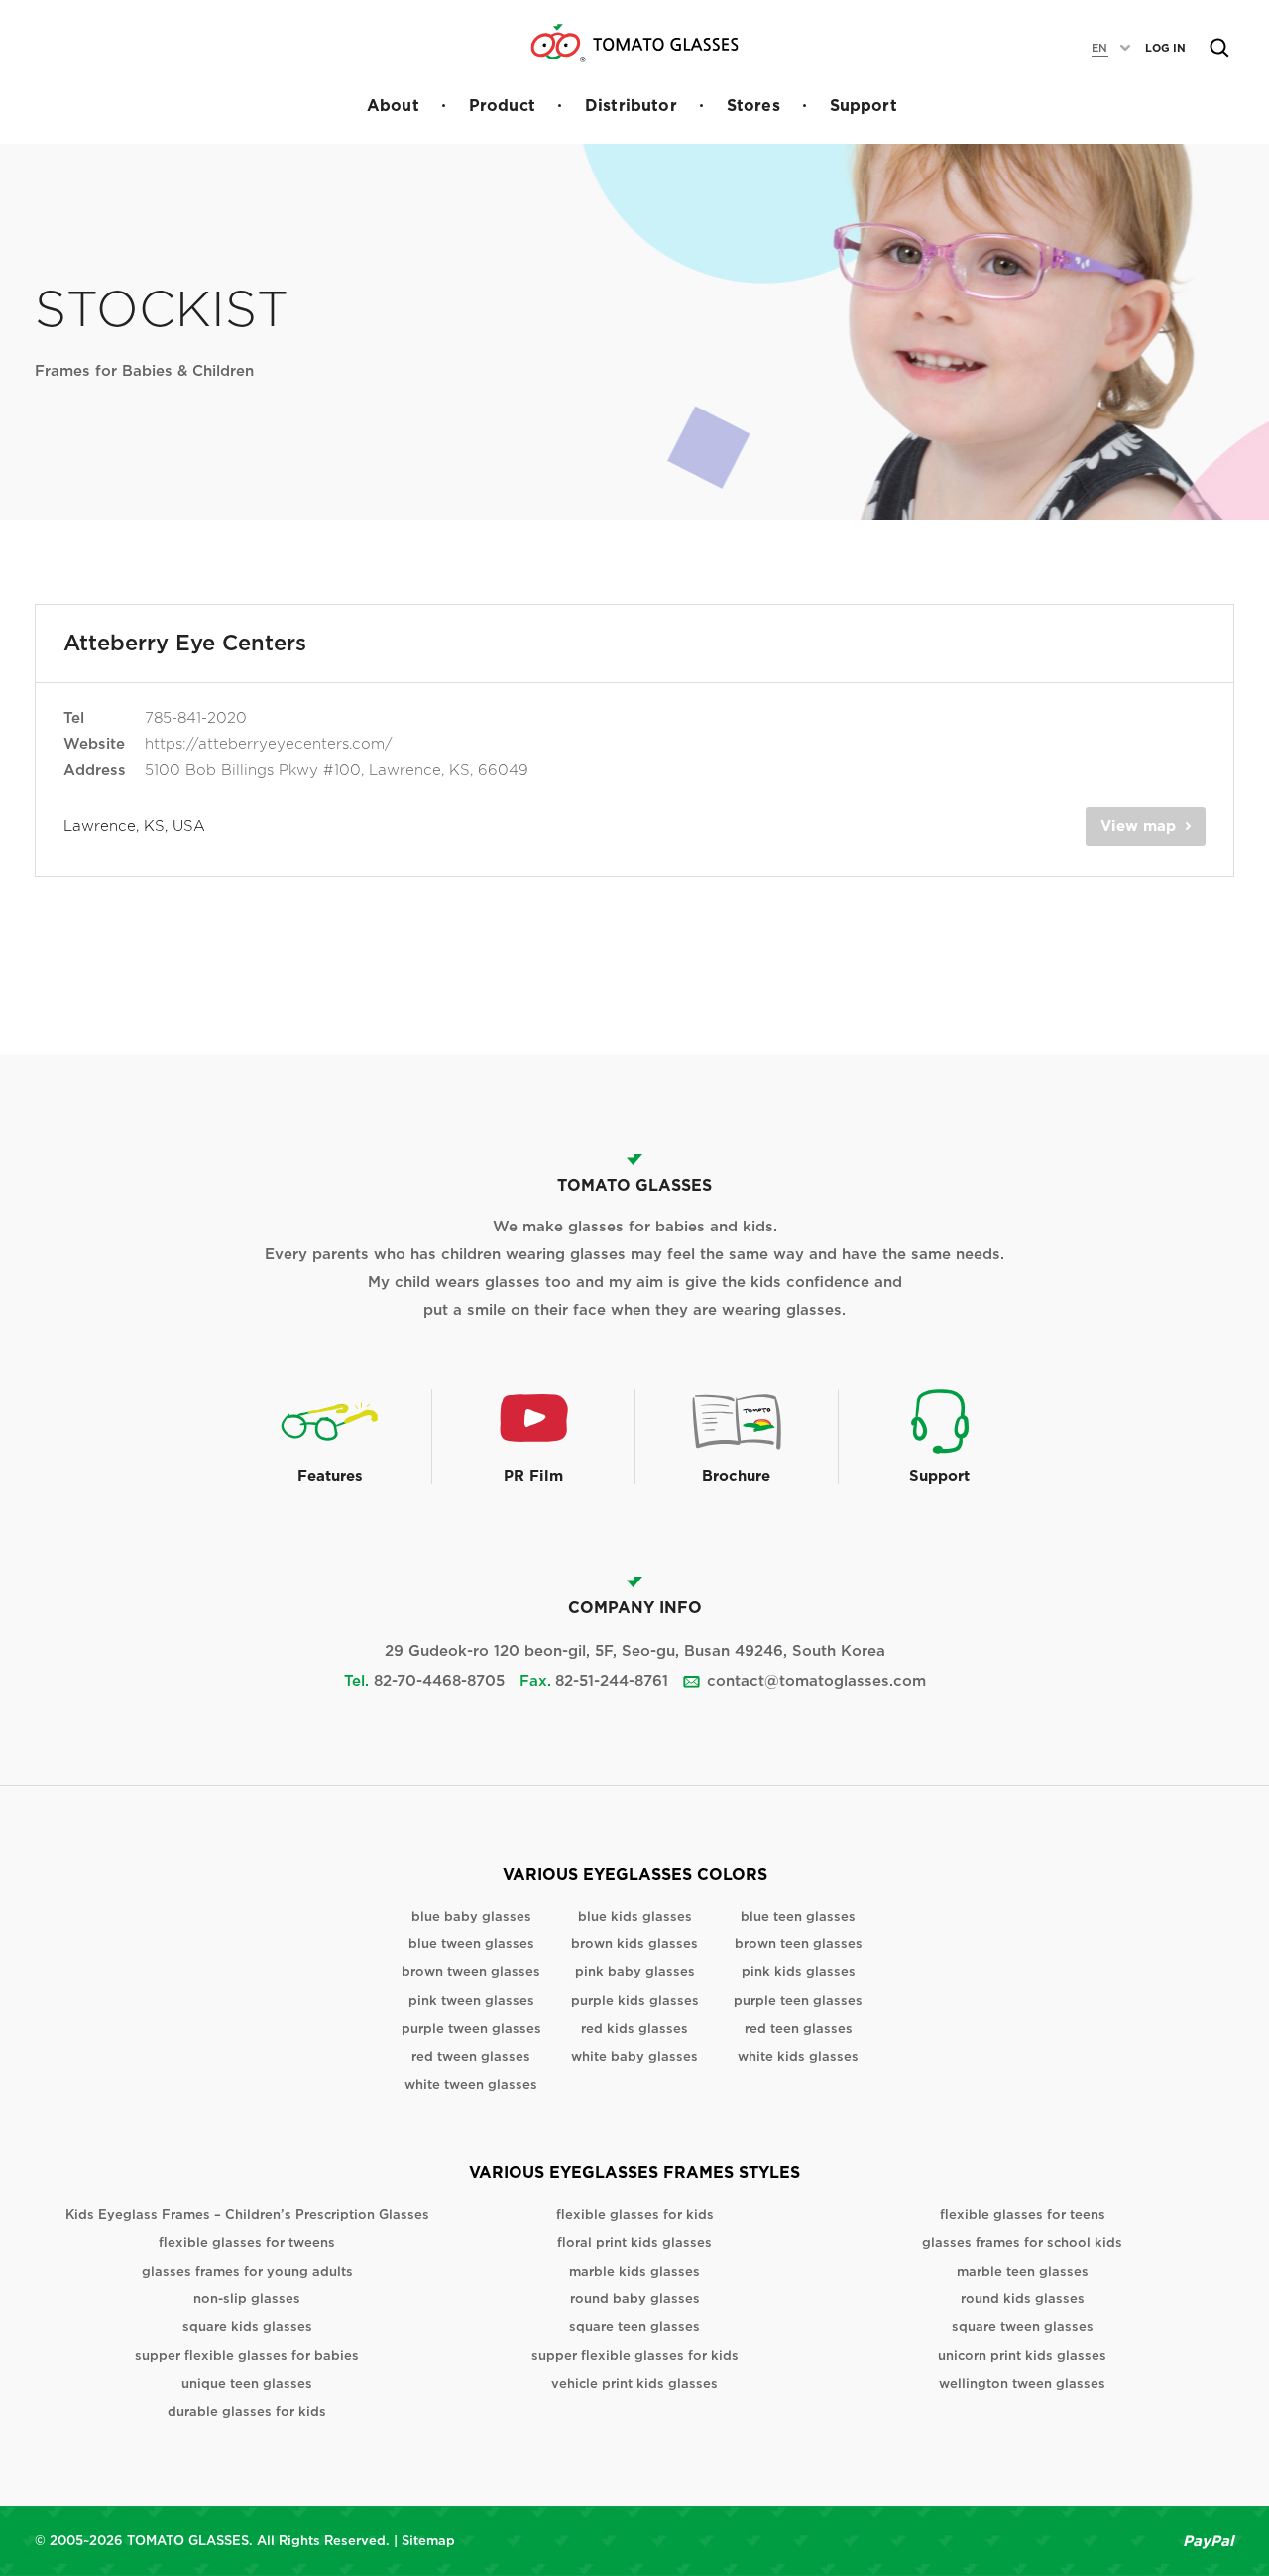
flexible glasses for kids (635, 2215)
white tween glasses (471, 2085)
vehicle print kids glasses (634, 2383)
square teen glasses (634, 2327)
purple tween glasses (471, 2028)
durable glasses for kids (247, 2412)
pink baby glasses (635, 1972)
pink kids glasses (799, 1972)
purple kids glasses (635, 2000)
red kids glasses (634, 2028)
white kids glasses (798, 2057)
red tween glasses (471, 2057)
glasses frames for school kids (1022, 2242)
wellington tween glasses (1022, 2383)
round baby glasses (635, 2299)
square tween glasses (1023, 2327)
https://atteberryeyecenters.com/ (269, 744)
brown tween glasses (471, 1972)
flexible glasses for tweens (247, 2242)
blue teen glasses (798, 1916)
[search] (1219, 48)
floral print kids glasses (634, 2242)
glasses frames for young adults (247, 2271)
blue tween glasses (471, 1944)
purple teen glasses (798, 2000)
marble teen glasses (1023, 2271)
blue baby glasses (471, 1916)
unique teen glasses (247, 2383)
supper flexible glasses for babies (247, 2355)
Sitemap (428, 2541)
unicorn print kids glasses (1022, 2355)
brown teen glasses (799, 1944)
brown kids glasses (634, 1944)
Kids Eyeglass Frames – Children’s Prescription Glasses (247, 2215)
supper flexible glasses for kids (635, 2355)
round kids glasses (1023, 2299)
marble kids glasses (634, 2271)
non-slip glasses (247, 2299)
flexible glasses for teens (1023, 2215)
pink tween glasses (471, 2000)
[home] (635, 43)
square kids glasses (247, 2327)
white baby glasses (634, 2057)
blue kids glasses (635, 1916)
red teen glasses (799, 2028)
